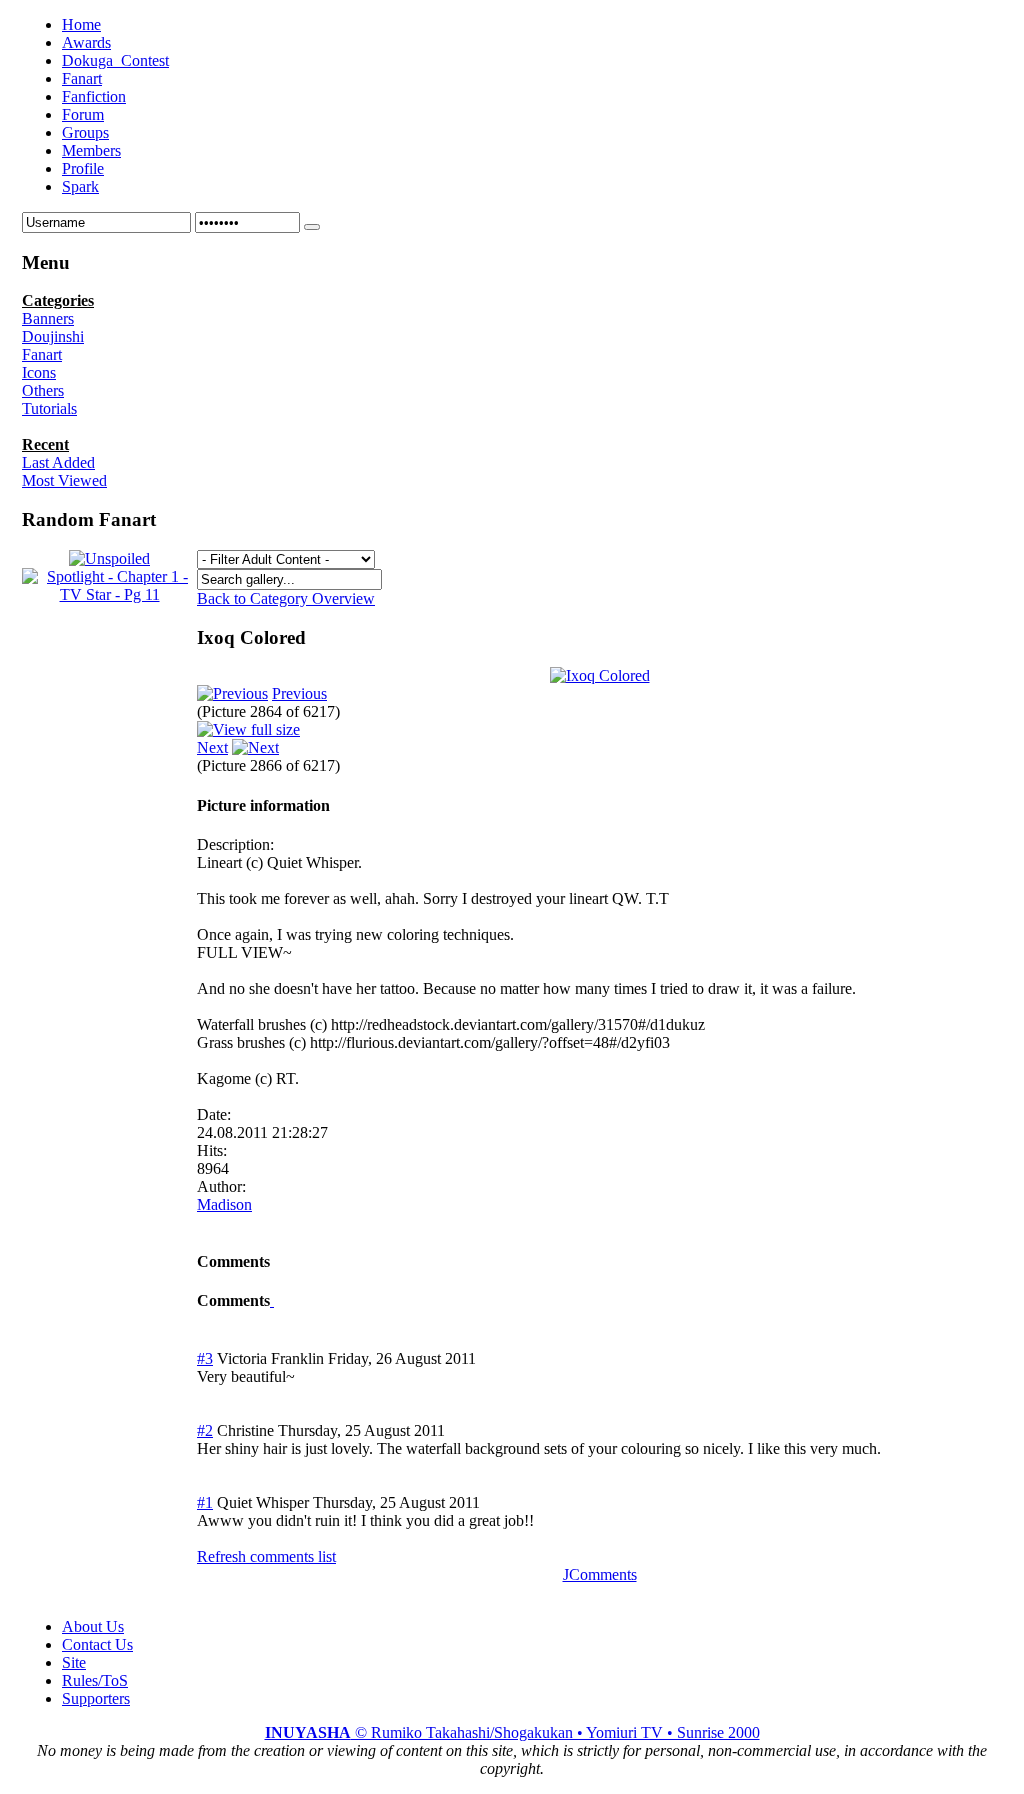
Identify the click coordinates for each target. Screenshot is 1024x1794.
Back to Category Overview (286, 598)
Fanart (42, 354)
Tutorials (49, 408)
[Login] (312, 227)
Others (43, 390)
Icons (39, 372)
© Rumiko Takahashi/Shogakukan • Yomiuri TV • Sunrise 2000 (512, 1732)
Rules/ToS (95, 1680)
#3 (205, 1358)
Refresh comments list (266, 1556)
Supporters (96, 1698)
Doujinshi (53, 336)
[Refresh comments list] (272, 1300)
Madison (224, 1204)
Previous (299, 693)
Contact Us (97, 1644)
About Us (93, 1626)
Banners (48, 318)
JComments (600, 1574)
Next (212, 747)
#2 (205, 1430)
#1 (205, 1502)
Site (74, 1662)
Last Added (58, 462)
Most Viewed (64, 480)
